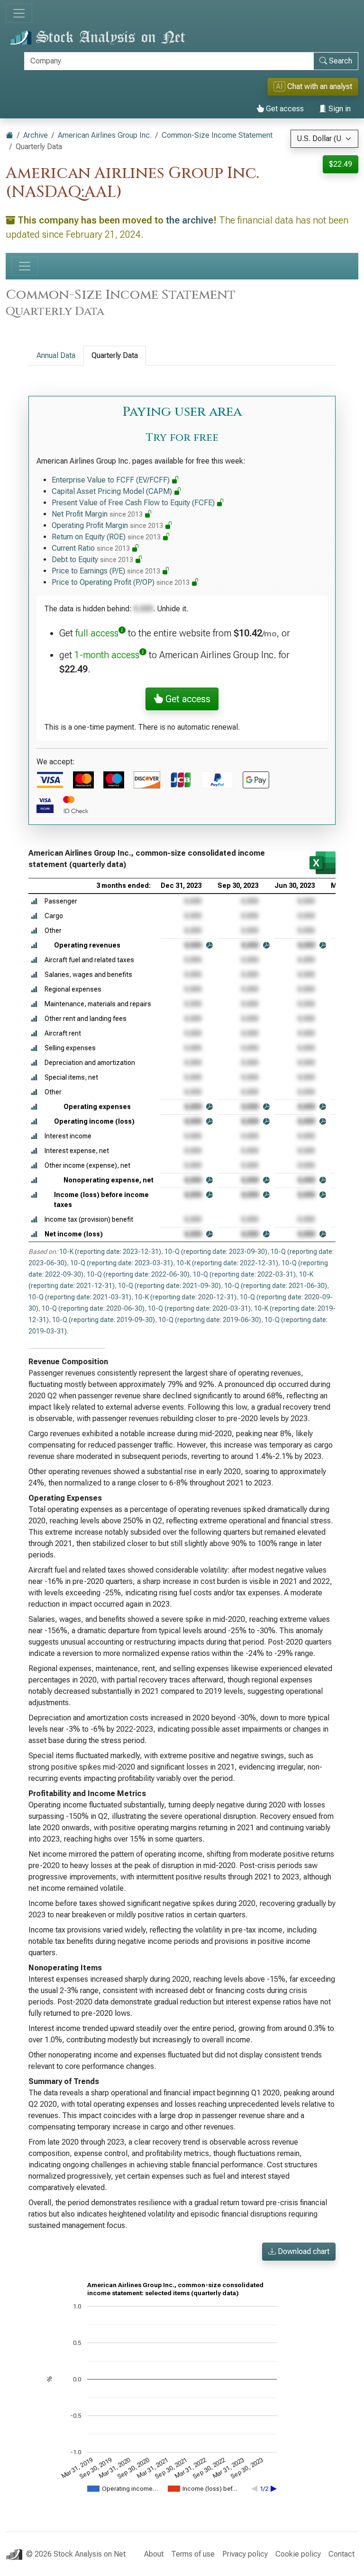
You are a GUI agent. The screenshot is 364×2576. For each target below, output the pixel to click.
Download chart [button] (303, 2251)
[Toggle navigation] (19, 13)
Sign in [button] (339, 109)
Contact (341, 2554)
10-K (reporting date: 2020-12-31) (186, 1297)
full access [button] (97, 633)
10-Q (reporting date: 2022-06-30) (138, 1274)
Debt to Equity (92, 559)
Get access (284, 109)
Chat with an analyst (314, 86)
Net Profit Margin (97, 514)
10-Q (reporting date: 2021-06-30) (276, 1286)
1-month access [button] (107, 655)
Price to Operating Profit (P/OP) (121, 582)
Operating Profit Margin (107, 525)
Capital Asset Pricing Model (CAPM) (113, 491)
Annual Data (56, 355)
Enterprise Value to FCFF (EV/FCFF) (112, 480)
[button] (34, 901)
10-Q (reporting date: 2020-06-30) (93, 1308)
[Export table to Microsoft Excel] (323, 863)
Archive (36, 135)
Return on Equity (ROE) (106, 537)
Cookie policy (298, 2554)
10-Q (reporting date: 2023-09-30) (216, 1252)
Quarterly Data (115, 355)
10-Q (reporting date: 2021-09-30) (169, 1286)
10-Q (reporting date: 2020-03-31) (199, 1308)
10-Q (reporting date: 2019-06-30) (210, 1320)
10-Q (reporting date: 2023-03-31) (122, 1263)
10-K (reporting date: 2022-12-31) (227, 1263)
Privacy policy (245, 2554)
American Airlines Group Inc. (105, 135)
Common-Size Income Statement (217, 135)
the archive (190, 220)
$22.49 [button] (341, 164)
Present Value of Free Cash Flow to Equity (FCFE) (134, 503)
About (154, 2554)
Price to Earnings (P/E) (106, 571)
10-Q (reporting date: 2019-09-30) (104, 1320)
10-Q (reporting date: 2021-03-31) (80, 1297)
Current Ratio (91, 548)
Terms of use (193, 2554)
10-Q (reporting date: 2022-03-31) (244, 1274)
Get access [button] (187, 699)
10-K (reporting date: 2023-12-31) (110, 1252)
